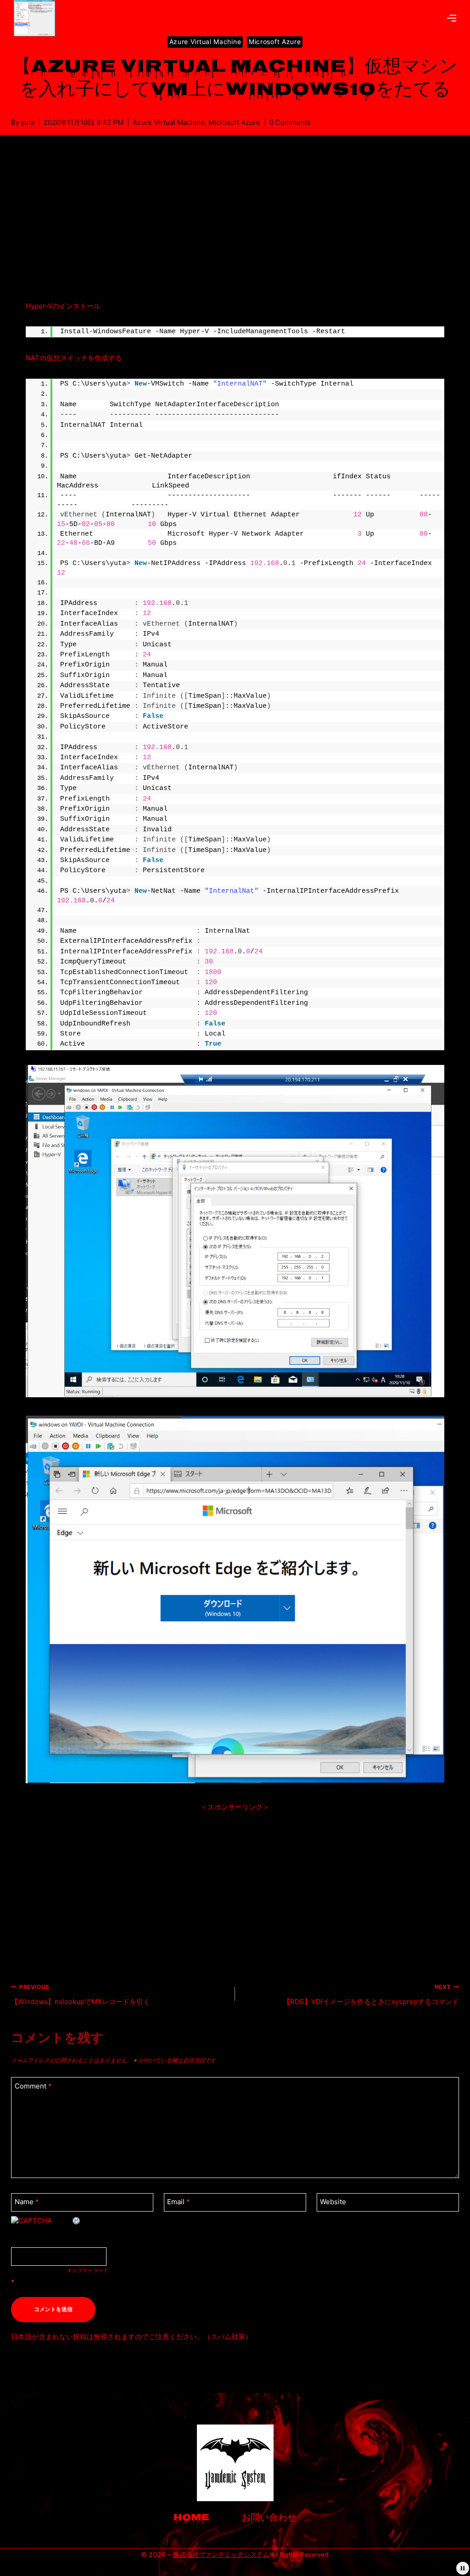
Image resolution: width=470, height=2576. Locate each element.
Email (179, 2202)
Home (191, 2518)
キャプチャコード (88, 2270)
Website (333, 2202)
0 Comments (290, 122)
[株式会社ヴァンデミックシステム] (38, 18)
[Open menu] (452, 18)
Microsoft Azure (275, 42)
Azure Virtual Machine (205, 42)
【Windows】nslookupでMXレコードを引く (81, 1995)
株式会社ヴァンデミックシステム (221, 2554)
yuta (28, 122)
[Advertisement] (235, 229)
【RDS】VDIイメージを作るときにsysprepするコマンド (371, 1995)
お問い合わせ (269, 2518)
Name (27, 2202)
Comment (33, 2086)
